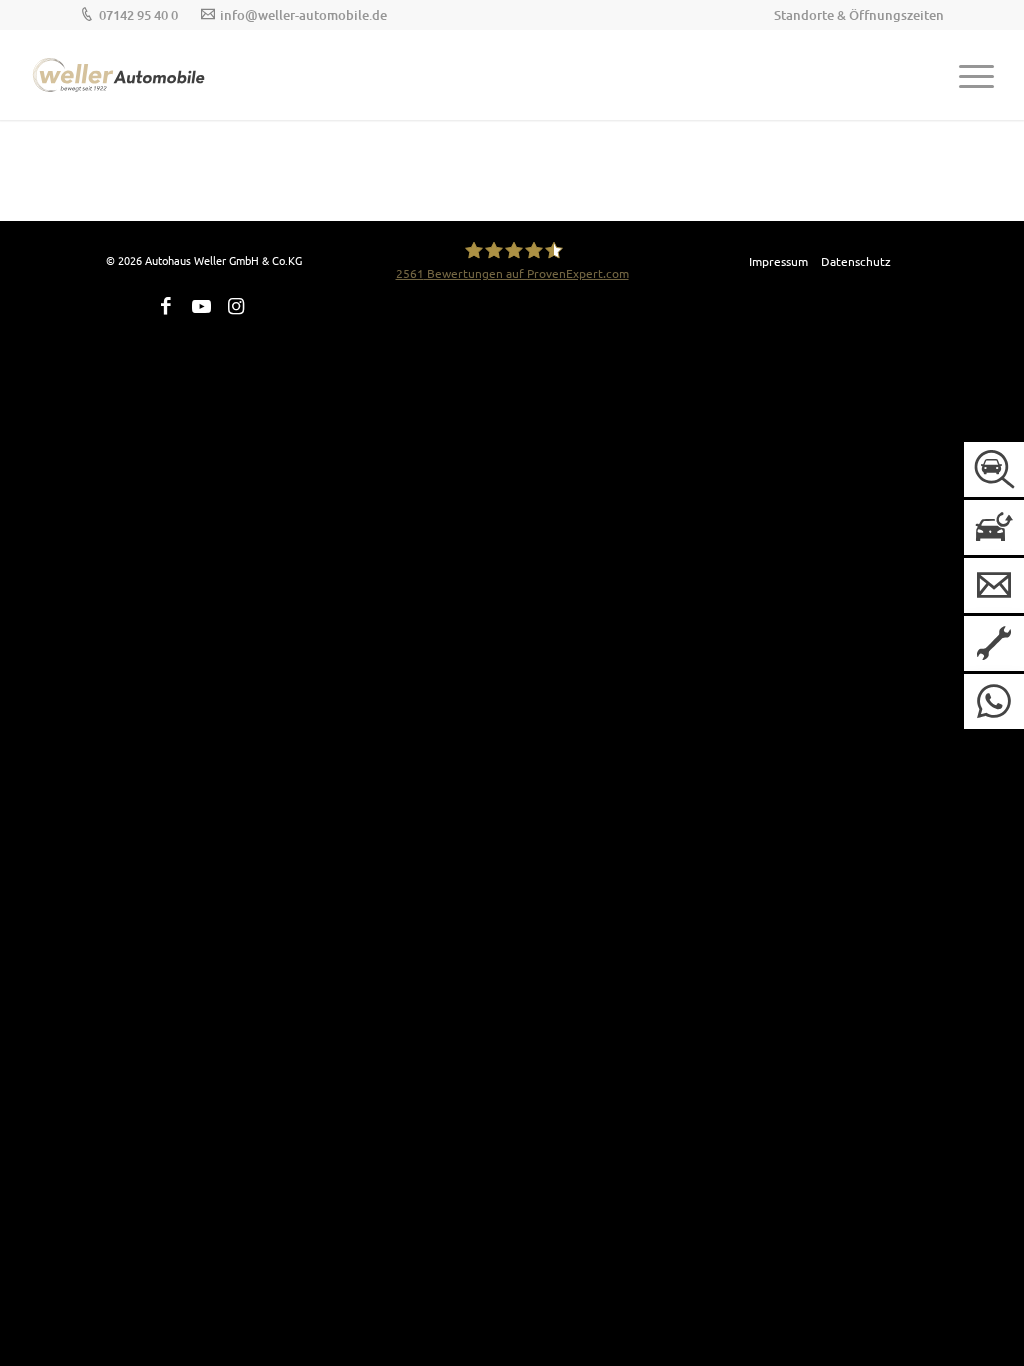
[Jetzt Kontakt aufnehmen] (994, 585)
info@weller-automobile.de (303, 15)
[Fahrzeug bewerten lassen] (994, 527)
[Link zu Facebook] (166, 306)
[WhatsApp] (994, 701)
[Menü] (968, 75)
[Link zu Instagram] (236, 306)
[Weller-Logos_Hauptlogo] (120, 75)
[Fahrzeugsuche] (994, 469)
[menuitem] (854, 15)
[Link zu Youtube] (201, 306)
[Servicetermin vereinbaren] (994, 643)
